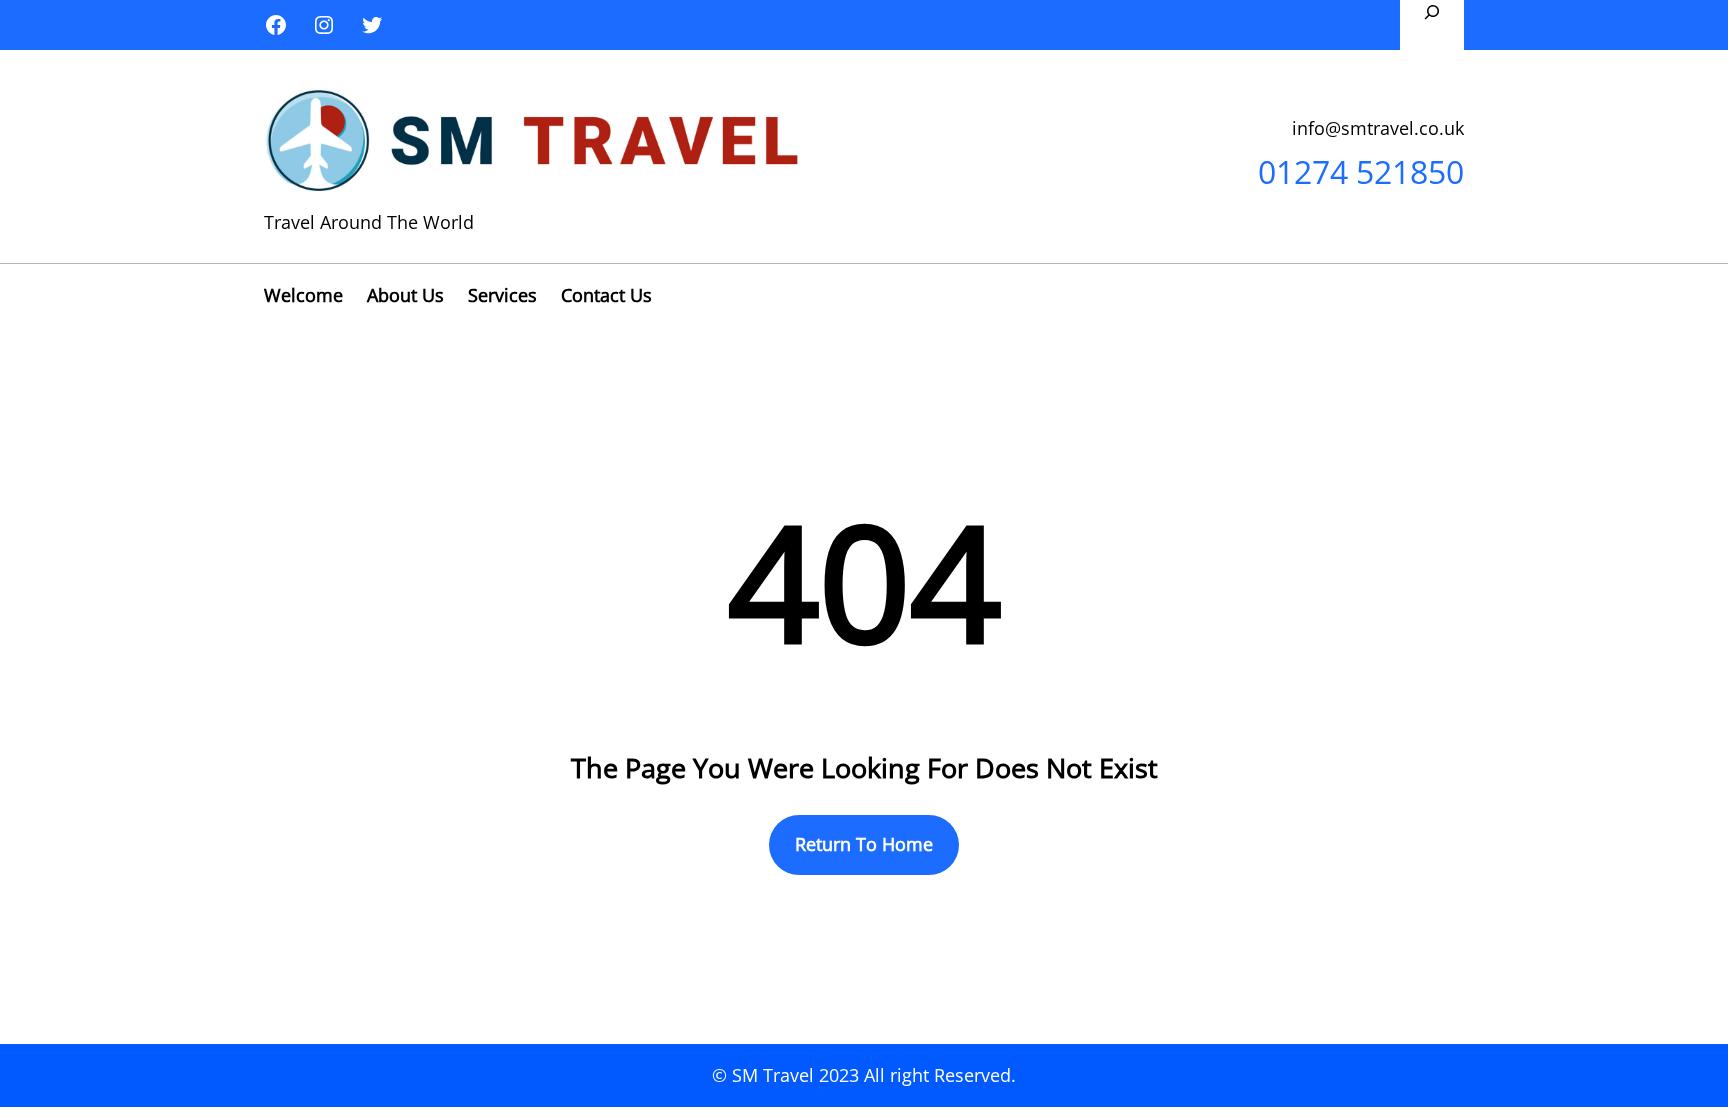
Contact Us (606, 295)
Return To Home (864, 844)
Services (502, 295)
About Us (405, 295)
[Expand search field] (1432, 25)
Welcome (303, 295)
